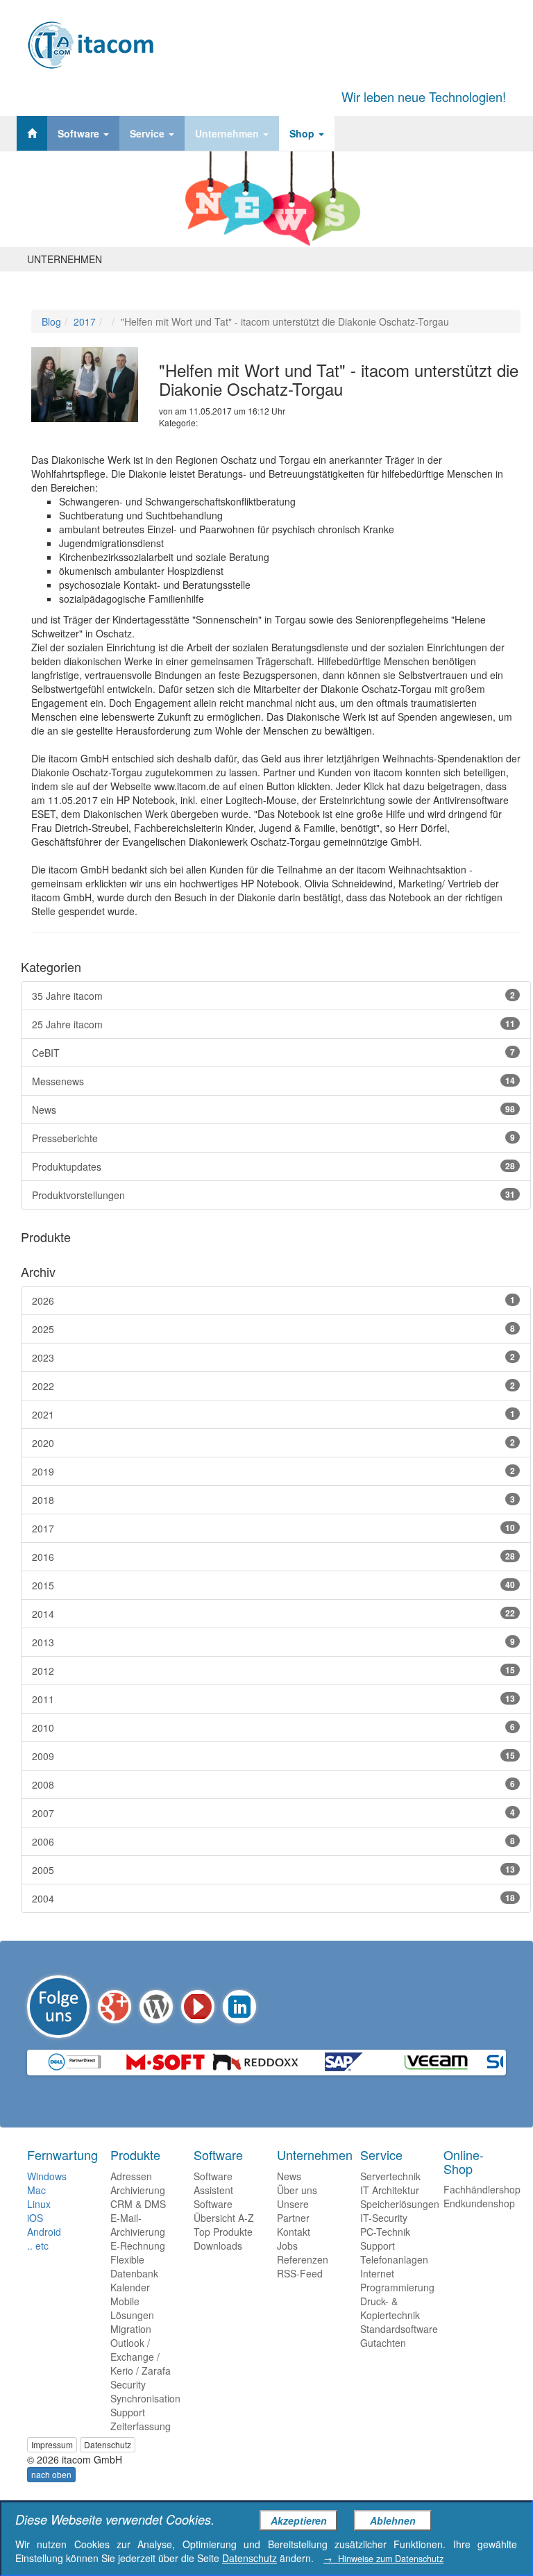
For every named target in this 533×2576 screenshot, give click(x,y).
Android (44, 2232)
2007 (273, 1813)
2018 (273, 1500)
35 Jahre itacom (273, 996)
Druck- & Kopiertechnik (390, 2308)
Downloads (218, 2245)
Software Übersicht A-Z (224, 2211)
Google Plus (115, 2007)
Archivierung (138, 2190)
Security (128, 2384)
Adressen (131, 2176)
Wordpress (156, 2007)
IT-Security (384, 2218)
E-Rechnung (138, 2245)
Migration (131, 2329)
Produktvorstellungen (273, 1195)
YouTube (198, 2007)
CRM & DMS (138, 2204)
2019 (273, 1471)
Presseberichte (273, 1138)
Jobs (287, 2245)
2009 (273, 1756)
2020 (273, 1443)
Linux (39, 2204)
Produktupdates (273, 1166)
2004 (273, 1898)
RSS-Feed (300, 2273)
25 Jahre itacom (273, 1024)
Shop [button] (303, 133)
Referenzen (303, 2259)
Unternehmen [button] (228, 133)
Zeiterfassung (141, 2426)
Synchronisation (145, 2398)
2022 (273, 1386)
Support (128, 2412)
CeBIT (273, 1053)
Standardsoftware (399, 2329)
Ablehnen (393, 2520)
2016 (273, 1557)
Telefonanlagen (394, 2259)
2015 (273, 1585)
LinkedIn (239, 2007)
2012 (273, 1671)
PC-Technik (385, 2232)
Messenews (273, 1081)
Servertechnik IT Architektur (390, 2183)
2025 (273, 1329)
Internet (377, 2273)
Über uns (297, 2190)
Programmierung (397, 2287)
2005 (273, 1870)
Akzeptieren (299, 2520)
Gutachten (383, 2343)
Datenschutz (108, 2444)
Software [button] (80, 133)
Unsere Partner (293, 2211)
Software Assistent (213, 2183)
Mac (36, 2190)
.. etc (38, 2245)
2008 (273, 1784)
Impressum (52, 2444)
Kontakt (294, 2232)
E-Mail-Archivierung (138, 2225)
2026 (273, 1300)
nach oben (51, 2474)
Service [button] (149, 133)
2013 (273, 1642)
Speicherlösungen (400, 2204)
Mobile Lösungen (132, 2308)
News (273, 1110)
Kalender (130, 2287)
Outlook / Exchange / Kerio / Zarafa (141, 2357)
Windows (47, 2176)
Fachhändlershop (482, 2189)
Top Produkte (223, 2232)
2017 (85, 321)
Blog (51, 321)
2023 (273, 1357)
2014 (273, 1614)
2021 (273, 1414)
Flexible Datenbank (134, 2266)
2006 (273, 1841)
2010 (273, 1728)
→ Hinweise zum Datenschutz (383, 2559)
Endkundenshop (479, 2203)
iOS (35, 2218)
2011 (273, 1699)
